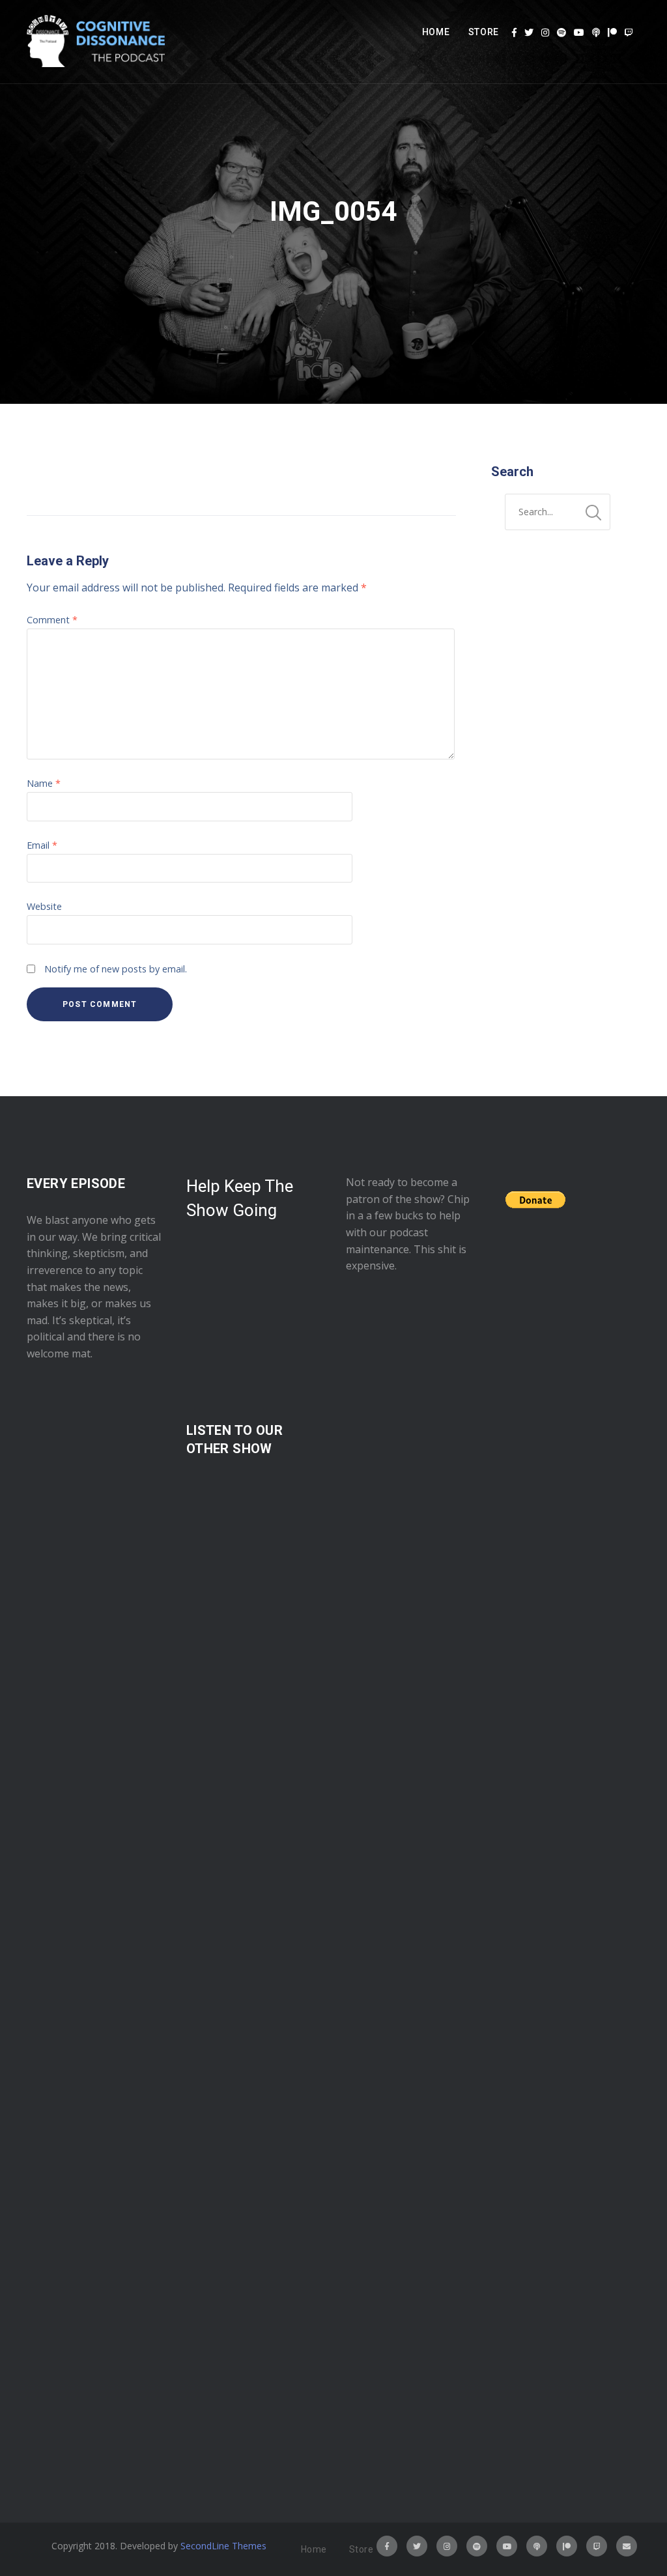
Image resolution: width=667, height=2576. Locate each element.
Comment (52, 620)
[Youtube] (579, 33)
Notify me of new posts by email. (116, 969)
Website (44, 906)
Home (436, 32)
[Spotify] (561, 33)
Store (484, 32)
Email (42, 845)
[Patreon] (612, 33)
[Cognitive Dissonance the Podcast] (96, 42)
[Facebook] (514, 33)
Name (44, 783)
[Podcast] (596, 33)
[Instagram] (545, 33)
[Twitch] (629, 33)
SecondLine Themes (223, 2546)
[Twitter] (529, 33)
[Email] (627, 2546)
